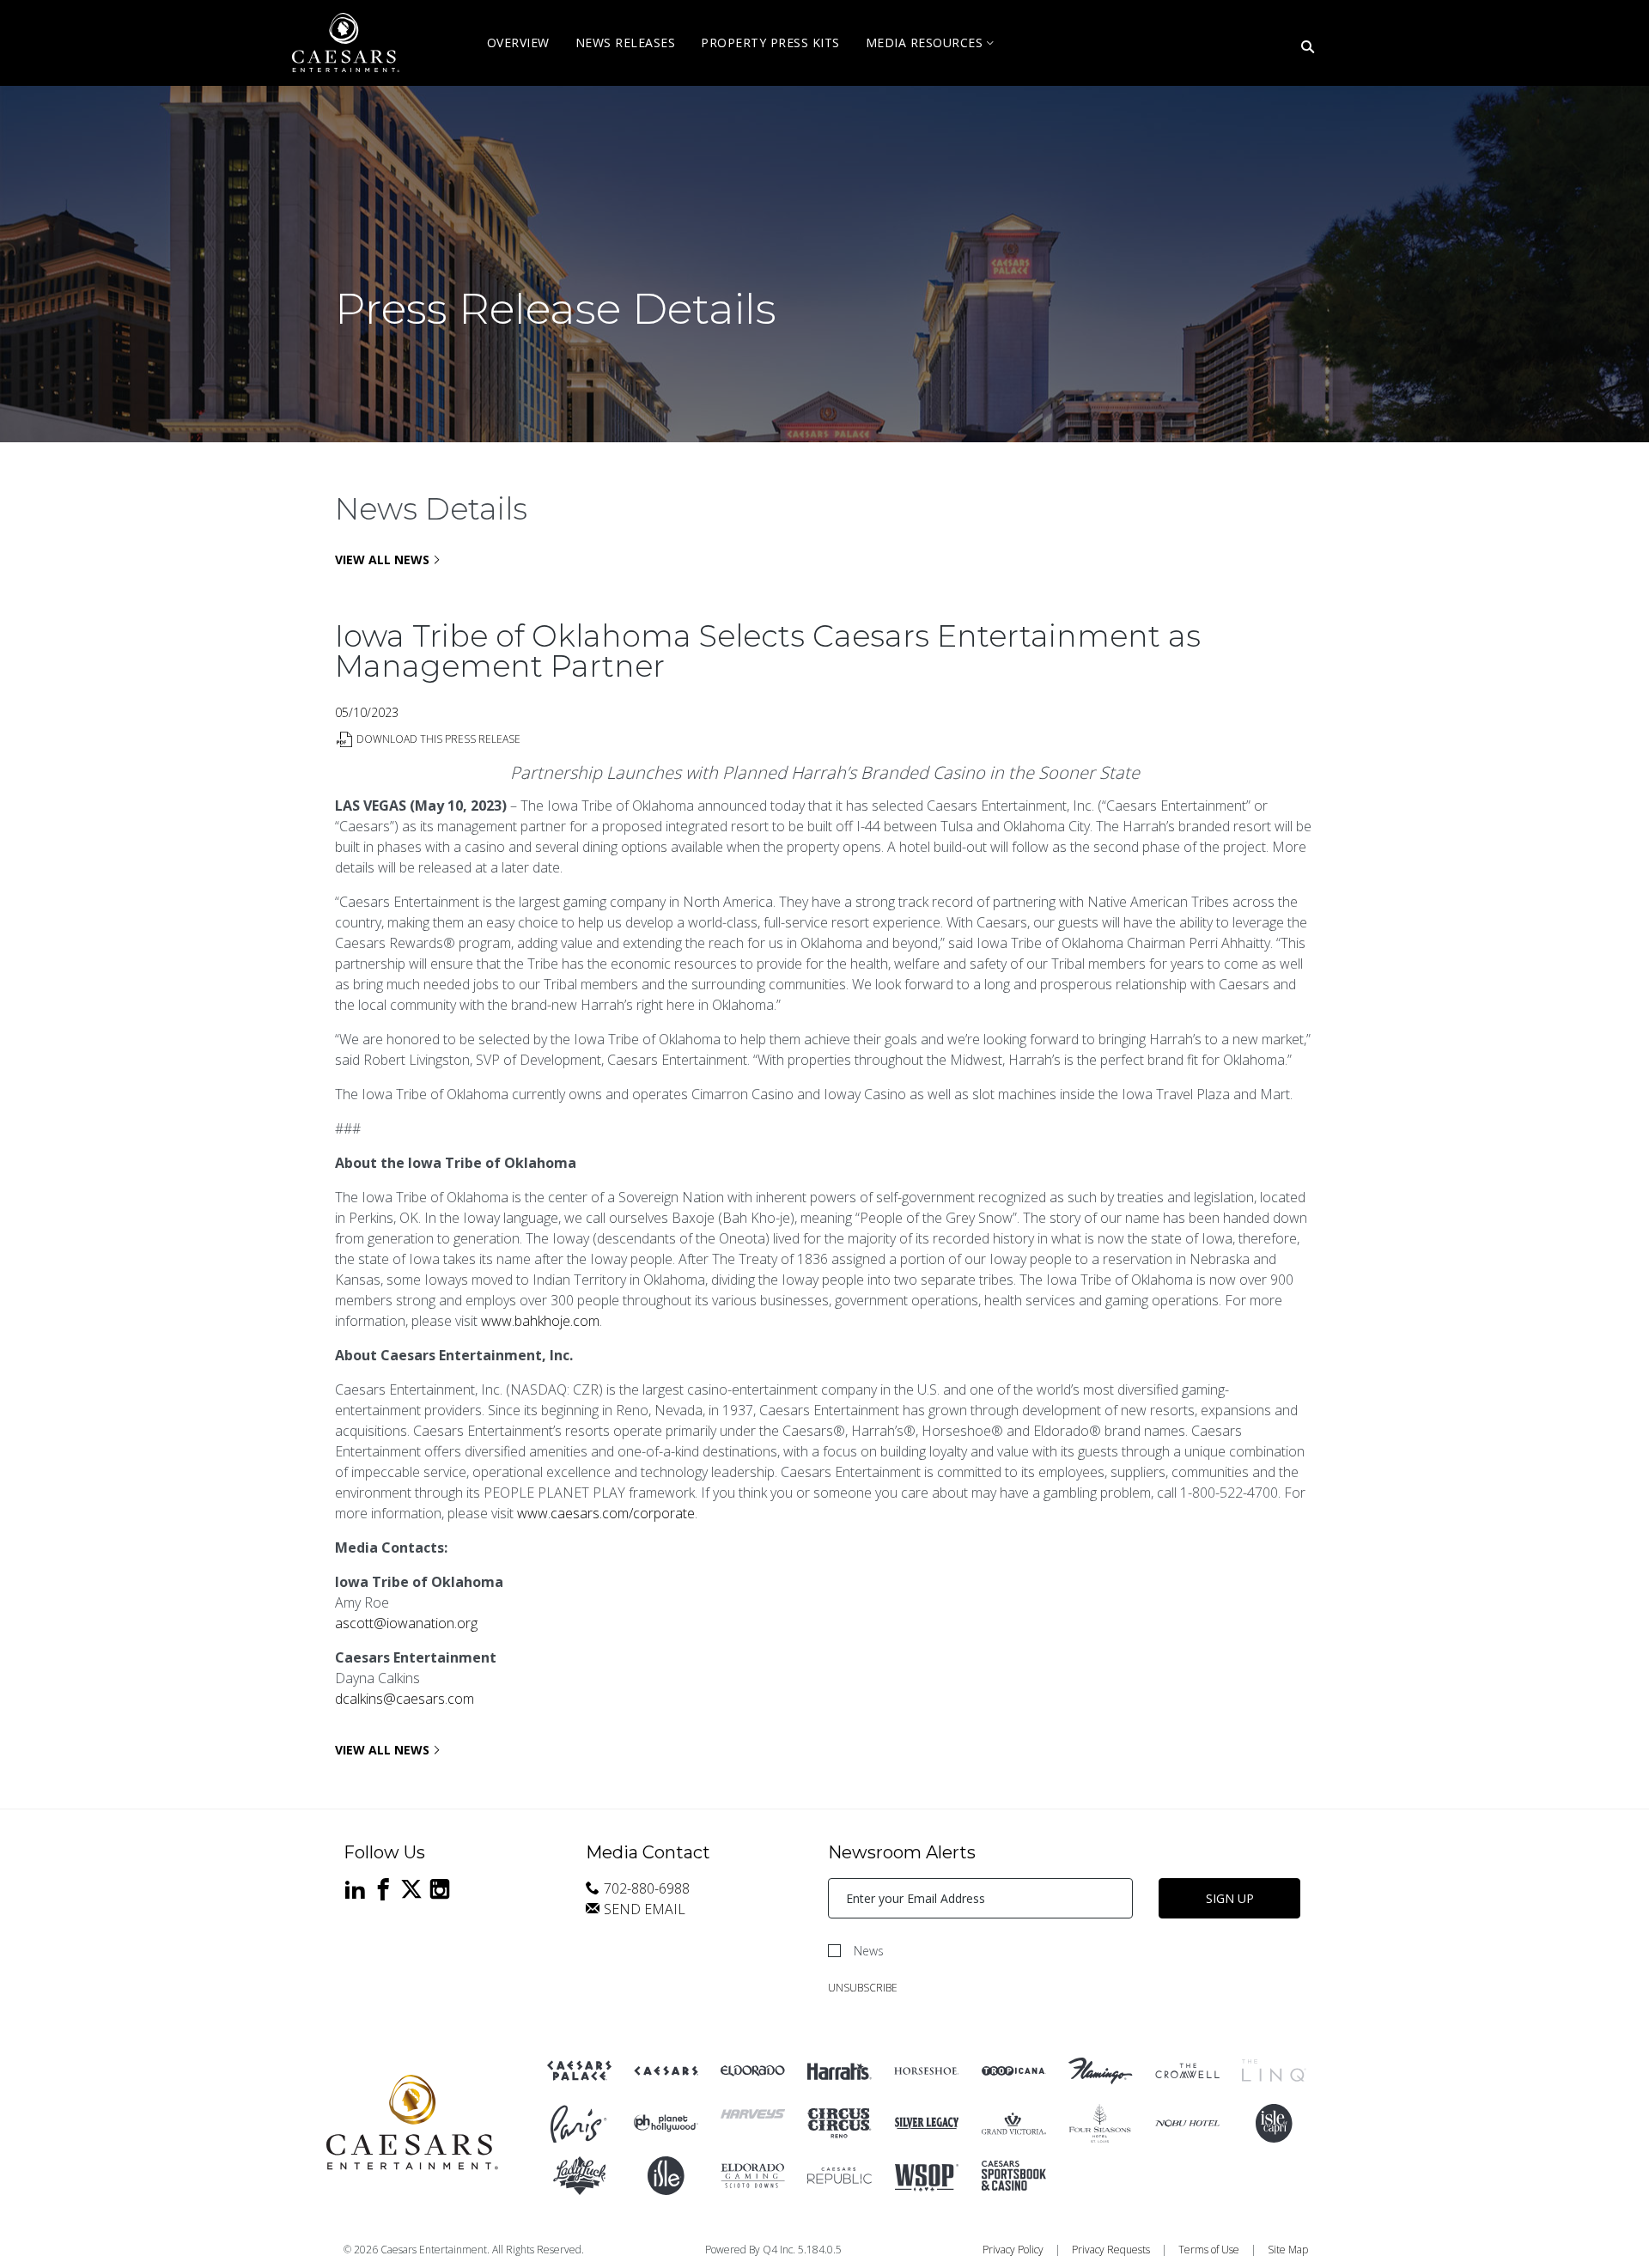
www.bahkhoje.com (540, 1321)
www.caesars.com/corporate (606, 1513)
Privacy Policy (1013, 2250)
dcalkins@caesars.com (405, 1699)
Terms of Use (1209, 2250)
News (869, 1951)
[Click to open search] (1308, 48)
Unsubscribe (863, 1988)
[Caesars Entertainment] (579, 2071)
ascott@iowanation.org (406, 1623)
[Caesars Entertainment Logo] (412, 2123)
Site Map (1288, 2250)
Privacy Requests (1111, 2250)
